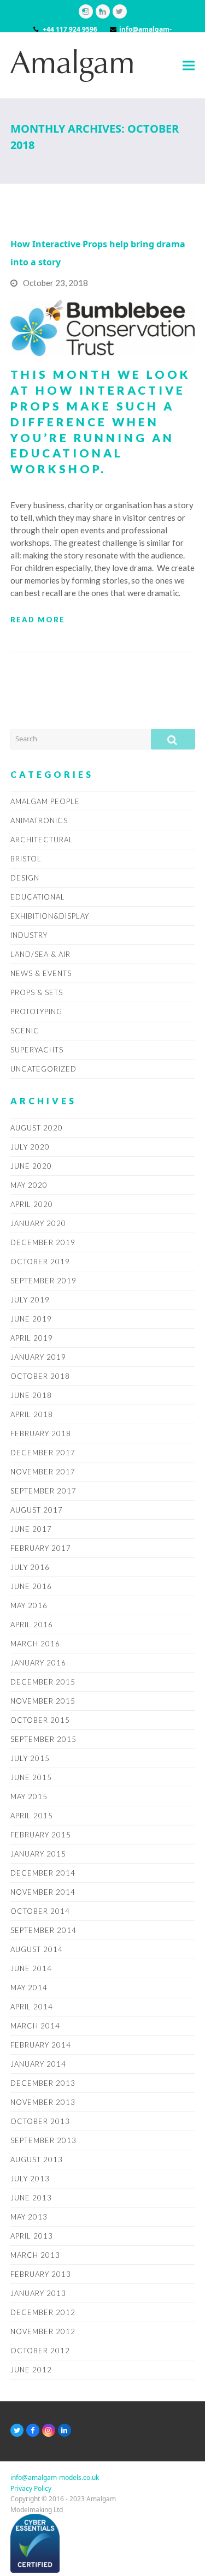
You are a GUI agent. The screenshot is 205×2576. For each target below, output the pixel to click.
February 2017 (41, 1548)
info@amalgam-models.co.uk (55, 2477)
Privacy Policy (31, 2488)
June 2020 (31, 1166)
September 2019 (43, 1281)
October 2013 (40, 2121)
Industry (29, 935)
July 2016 (30, 1567)
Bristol (26, 859)
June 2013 (31, 2198)
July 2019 (30, 1300)
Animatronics (39, 820)
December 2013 (43, 2083)
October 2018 (40, 1376)
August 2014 (37, 1949)
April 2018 (32, 1414)
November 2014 (43, 1892)
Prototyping (36, 1012)
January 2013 (38, 2293)
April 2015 (32, 1816)
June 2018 (31, 1395)
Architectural (42, 840)
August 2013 (37, 2159)
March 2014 (35, 2026)
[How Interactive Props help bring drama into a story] (103, 327)
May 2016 (29, 1605)
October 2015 (40, 1720)
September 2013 (43, 2140)
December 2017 (43, 1453)
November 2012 (43, 2331)
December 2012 (43, 2312)
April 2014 (32, 2007)
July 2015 (30, 1758)
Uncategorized (43, 1069)
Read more (38, 620)
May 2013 (29, 2217)
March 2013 (35, 2255)
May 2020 (29, 1185)
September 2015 (43, 1739)
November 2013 (43, 2102)
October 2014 (40, 1911)
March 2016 (35, 1644)
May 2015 (29, 1796)
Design (25, 878)
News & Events (41, 973)
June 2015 (31, 1777)
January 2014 (38, 2064)
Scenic (25, 1031)
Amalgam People (45, 801)
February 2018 (41, 1433)
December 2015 (43, 1682)
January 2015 (38, 1854)
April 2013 (32, 2236)
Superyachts (37, 1050)
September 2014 (43, 1930)
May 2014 (29, 1988)
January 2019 (38, 1357)
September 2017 (43, 1491)
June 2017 (31, 1529)
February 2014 (41, 2045)
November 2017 (43, 1472)
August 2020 (37, 1128)
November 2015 (43, 1701)
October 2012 (40, 2351)
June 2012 (31, 2370)
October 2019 (40, 1262)
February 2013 (41, 2274)
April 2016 (32, 1625)
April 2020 (32, 1204)
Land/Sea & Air (40, 954)
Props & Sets (37, 992)
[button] (189, 65)
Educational (38, 897)
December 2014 (43, 1873)
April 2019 (32, 1338)
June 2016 (31, 1586)
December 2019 (43, 1242)
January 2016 (38, 1663)
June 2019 (31, 1319)
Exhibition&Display (50, 916)
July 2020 (30, 1147)
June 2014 (31, 1968)
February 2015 (41, 1835)
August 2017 (37, 1510)
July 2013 (30, 2179)
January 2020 (38, 1223)
